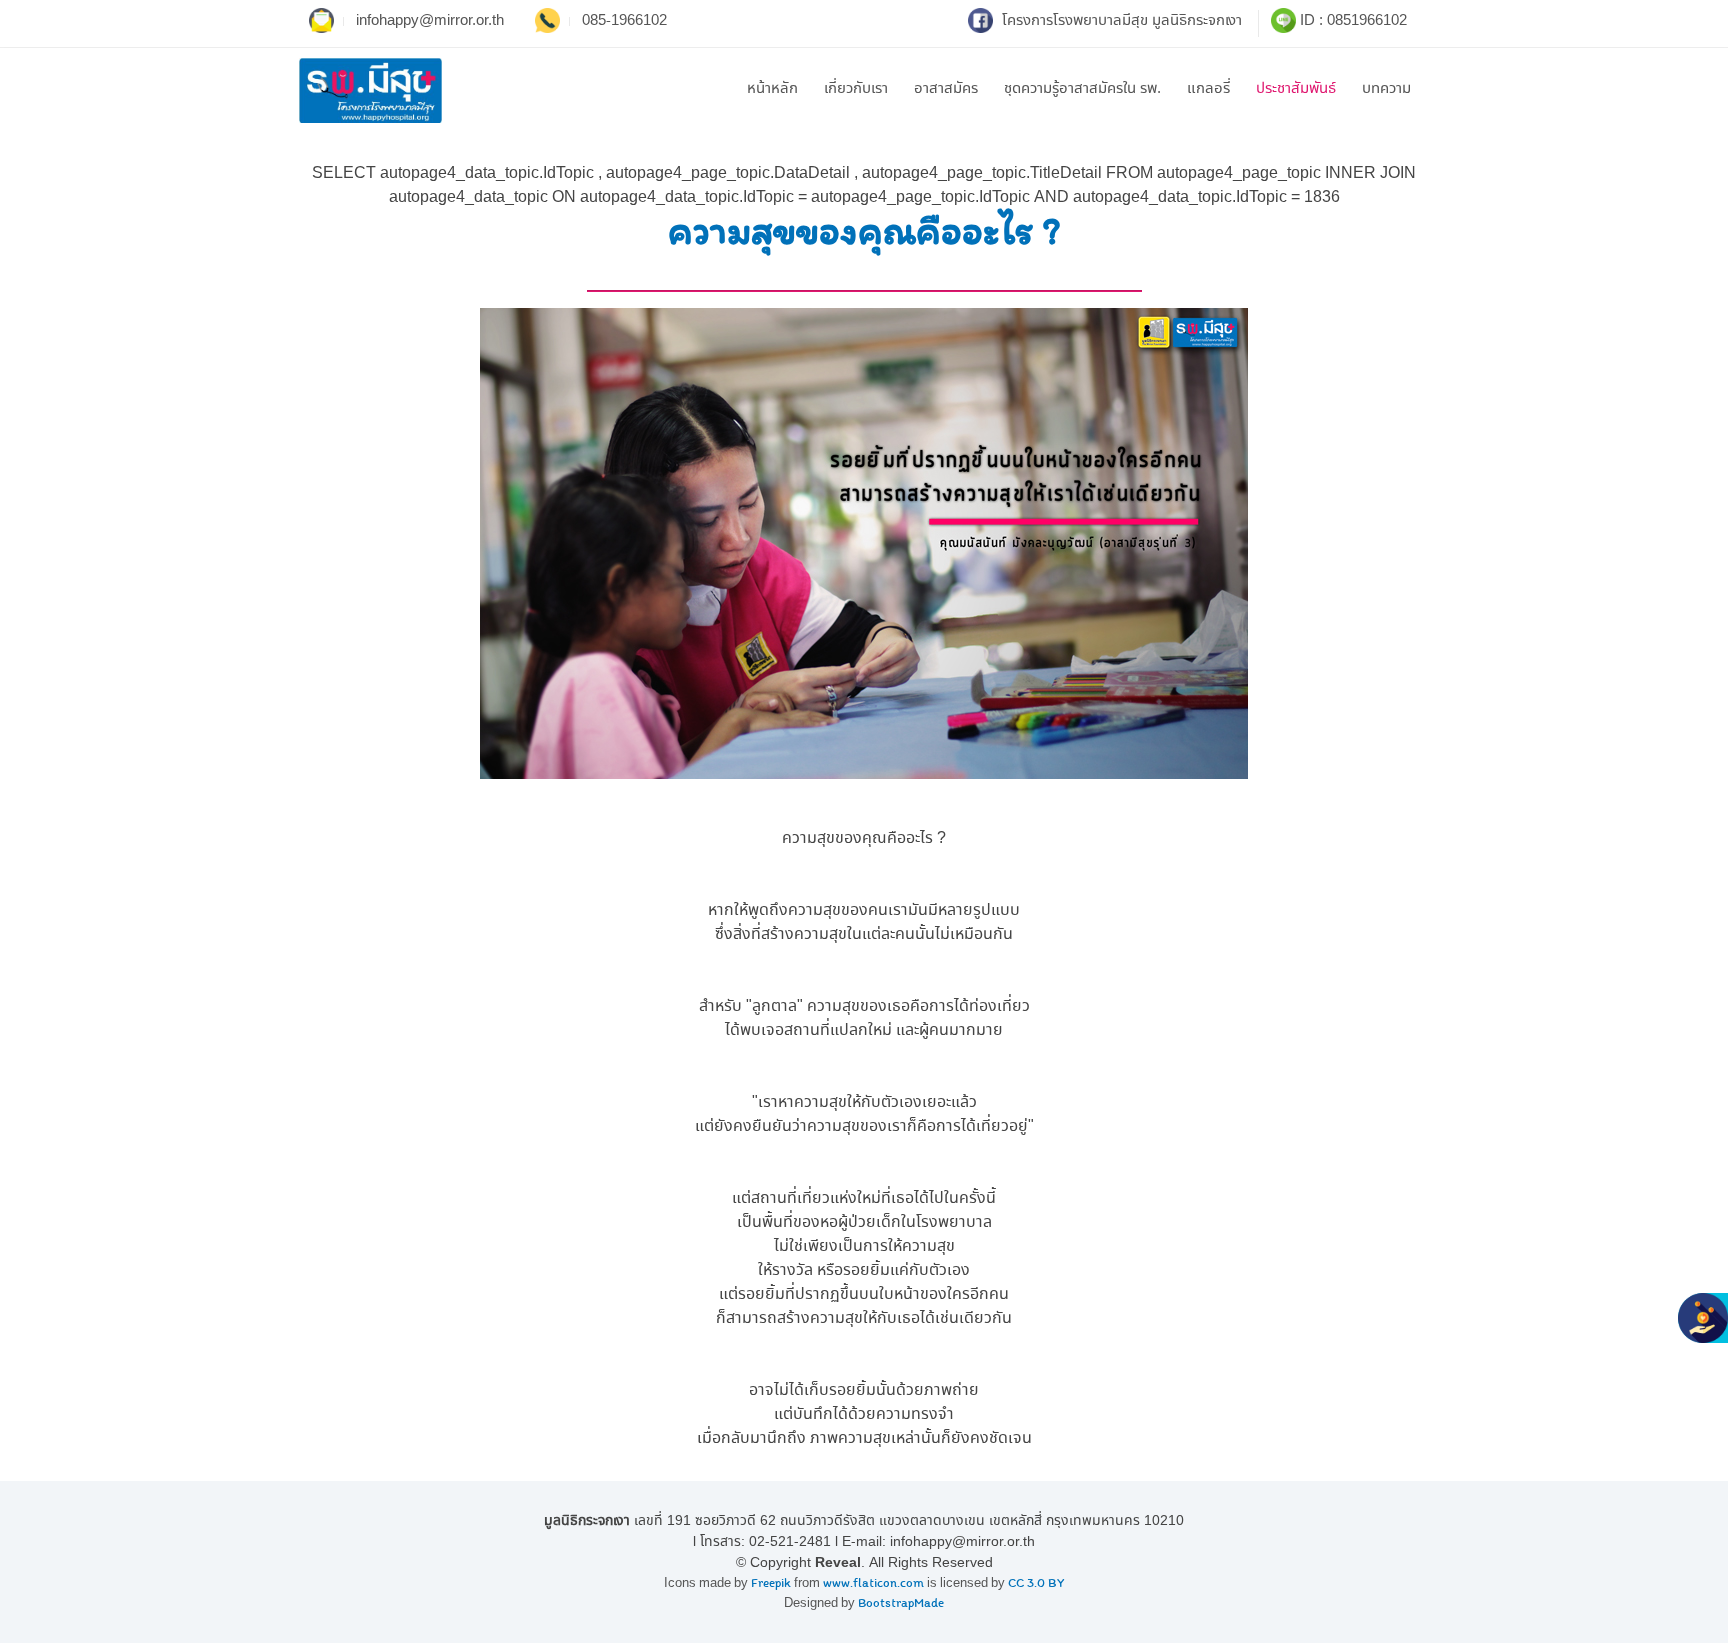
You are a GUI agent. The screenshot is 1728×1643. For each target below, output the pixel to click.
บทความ (1386, 89)
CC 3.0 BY (1036, 1583)
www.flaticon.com (873, 1583)
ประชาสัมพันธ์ (1296, 89)
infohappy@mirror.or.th (430, 21)
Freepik (771, 1583)
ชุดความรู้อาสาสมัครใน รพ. (1082, 89)
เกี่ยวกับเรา (856, 89)
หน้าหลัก (772, 89)
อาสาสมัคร (946, 89)
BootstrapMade (901, 1603)
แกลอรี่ (1208, 89)
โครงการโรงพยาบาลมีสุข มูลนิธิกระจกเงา (1120, 21)
